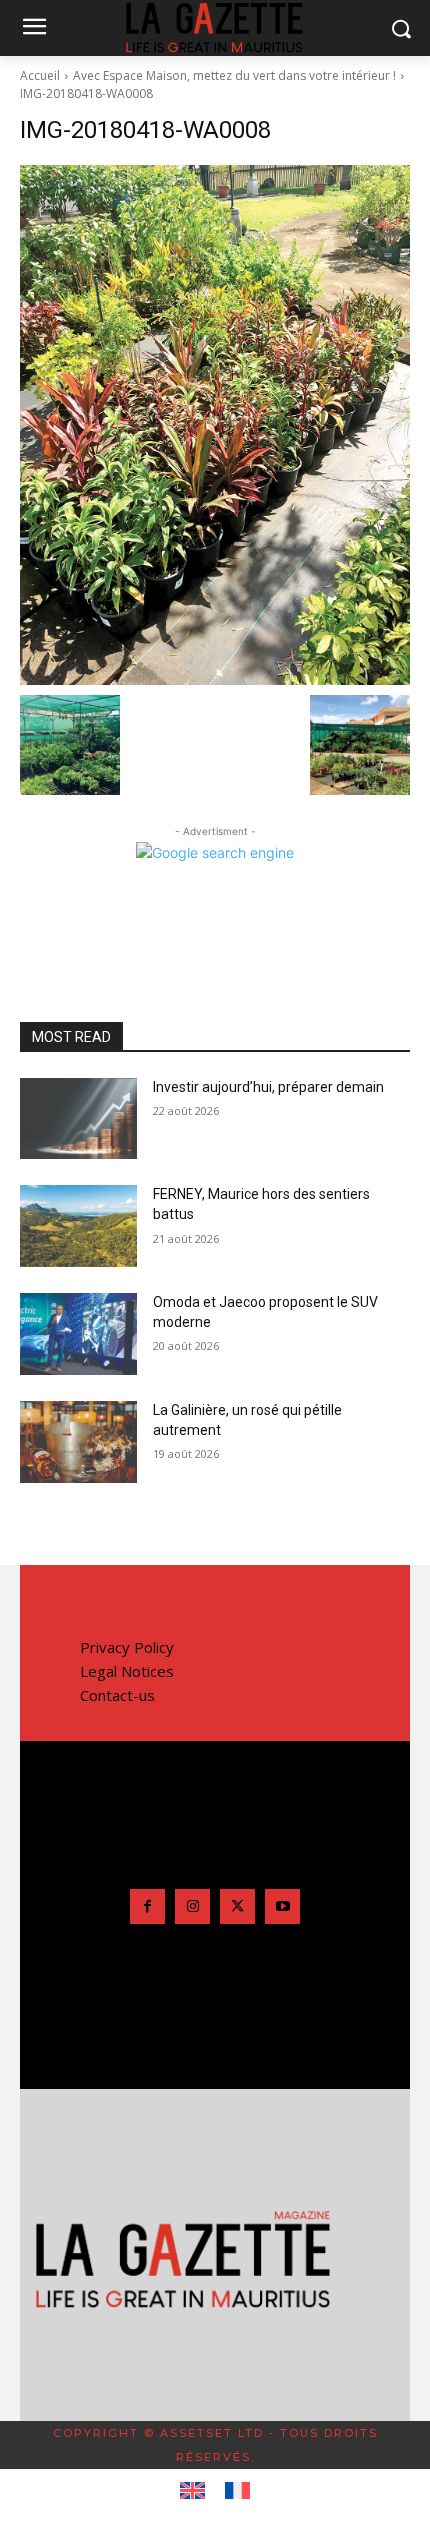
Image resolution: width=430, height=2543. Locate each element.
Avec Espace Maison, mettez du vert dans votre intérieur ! (234, 75)
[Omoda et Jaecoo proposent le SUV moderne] (78, 1334)
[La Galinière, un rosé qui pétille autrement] (78, 1442)
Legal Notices (127, 1671)
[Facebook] (147, 1906)
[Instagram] (192, 1906)
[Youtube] (282, 1906)
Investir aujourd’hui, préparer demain (268, 1087)
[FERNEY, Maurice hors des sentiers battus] (78, 1226)
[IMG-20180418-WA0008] (215, 425)
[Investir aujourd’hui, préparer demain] (78, 1119)
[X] (237, 1906)
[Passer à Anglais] (192, 2491)
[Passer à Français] (237, 2491)
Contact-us (117, 1695)
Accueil (40, 75)
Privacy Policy (127, 1647)
